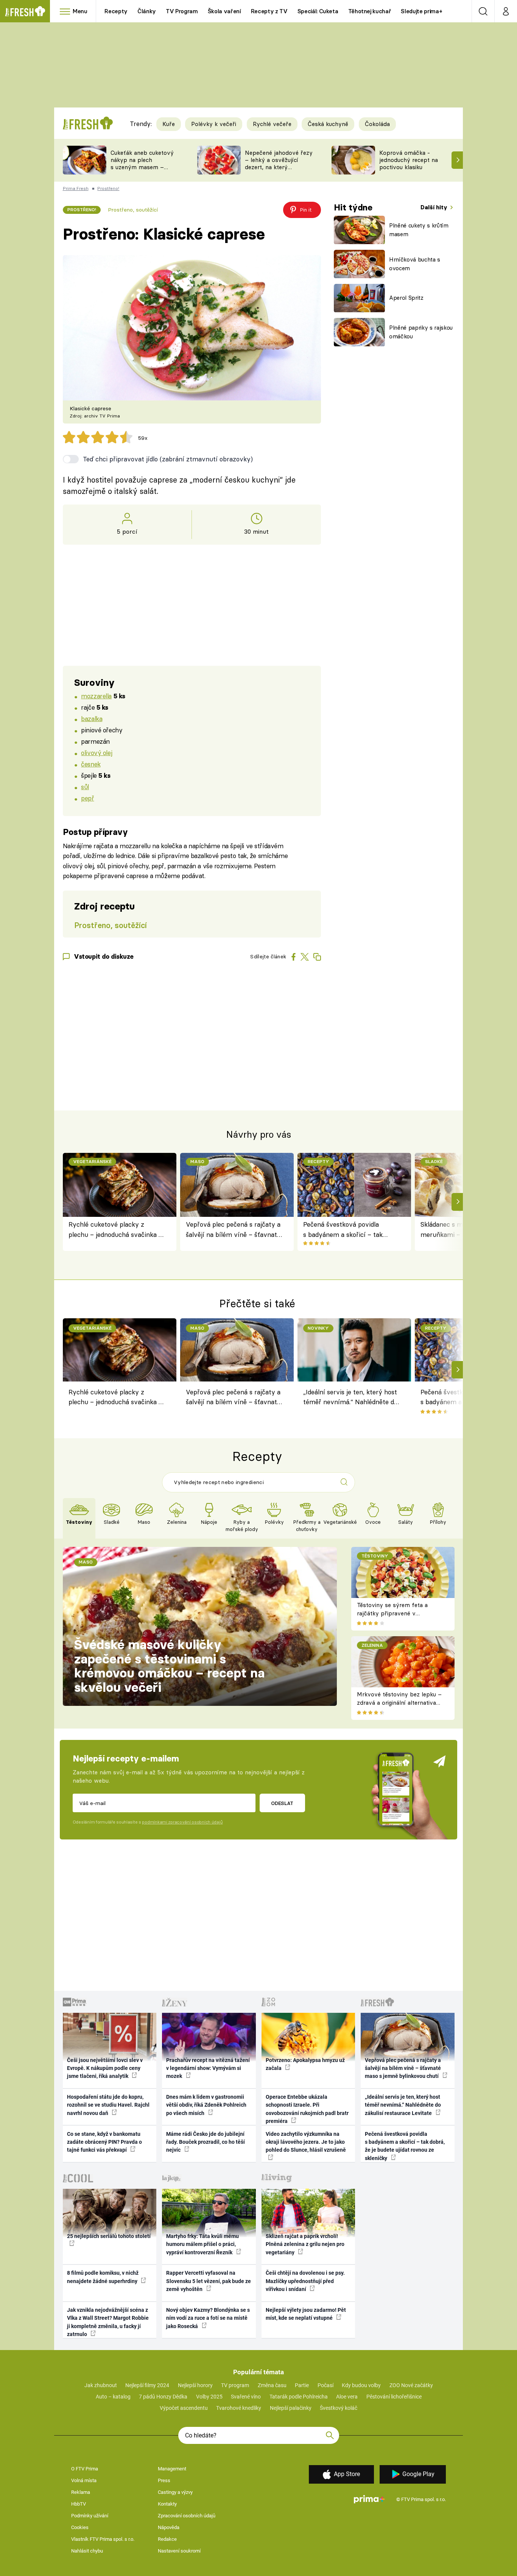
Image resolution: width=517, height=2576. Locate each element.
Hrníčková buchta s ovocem (415, 264)
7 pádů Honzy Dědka (163, 2397)
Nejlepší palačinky (291, 2408)
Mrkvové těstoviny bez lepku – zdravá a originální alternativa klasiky (399, 1703)
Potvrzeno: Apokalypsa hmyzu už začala (305, 2064)
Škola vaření (224, 11)
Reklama (81, 2492)
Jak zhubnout (101, 2385)
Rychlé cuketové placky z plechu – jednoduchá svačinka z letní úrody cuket (115, 1230)
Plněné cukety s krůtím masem (419, 230)
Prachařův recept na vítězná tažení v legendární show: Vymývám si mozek (208, 2068)
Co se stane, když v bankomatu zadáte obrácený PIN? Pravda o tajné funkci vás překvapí (104, 2142)
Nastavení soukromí (179, 2551)
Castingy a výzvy (175, 2492)
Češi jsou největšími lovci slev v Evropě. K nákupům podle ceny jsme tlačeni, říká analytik (105, 2068)
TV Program (182, 11)
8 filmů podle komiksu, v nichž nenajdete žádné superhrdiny (103, 2277)
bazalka (92, 719)
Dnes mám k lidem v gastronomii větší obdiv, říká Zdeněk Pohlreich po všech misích (206, 2105)
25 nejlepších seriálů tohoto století (109, 2236)
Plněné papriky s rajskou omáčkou (421, 332)
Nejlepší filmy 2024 (147, 2385)
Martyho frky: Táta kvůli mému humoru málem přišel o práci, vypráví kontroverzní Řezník (202, 2244)
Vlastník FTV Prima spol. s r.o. (103, 2539)
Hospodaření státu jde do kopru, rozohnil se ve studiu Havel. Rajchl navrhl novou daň (108, 2105)
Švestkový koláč (339, 2408)
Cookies (80, 2527)
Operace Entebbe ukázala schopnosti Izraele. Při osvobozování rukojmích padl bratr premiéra (307, 2109)
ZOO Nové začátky (411, 2385)
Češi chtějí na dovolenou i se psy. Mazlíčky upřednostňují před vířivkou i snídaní (305, 2281)
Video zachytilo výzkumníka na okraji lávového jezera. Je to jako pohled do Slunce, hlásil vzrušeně (306, 2142)
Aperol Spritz (406, 298)
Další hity (435, 207)
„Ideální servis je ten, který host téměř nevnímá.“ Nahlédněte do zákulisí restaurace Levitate (350, 1398)
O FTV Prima (85, 2469)
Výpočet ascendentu (184, 2408)
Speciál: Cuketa (318, 11)
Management (172, 2469)
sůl (85, 787)
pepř (87, 798)
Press (164, 2480)
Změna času (272, 2385)
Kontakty (167, 2504)
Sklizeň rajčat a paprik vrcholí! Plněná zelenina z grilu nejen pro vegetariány (305, 2244)
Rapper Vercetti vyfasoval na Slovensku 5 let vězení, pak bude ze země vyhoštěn (209, 2281)
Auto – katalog (113, 2397)
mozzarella (96, 696)
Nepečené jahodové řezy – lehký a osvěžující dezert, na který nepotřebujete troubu (279, 163)
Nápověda (169, 2527)
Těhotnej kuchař (370, 11)
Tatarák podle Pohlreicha (299, 2397)
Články (147, 11)
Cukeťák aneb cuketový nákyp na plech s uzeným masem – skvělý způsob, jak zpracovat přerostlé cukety (142, 171)
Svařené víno (246, 2397)
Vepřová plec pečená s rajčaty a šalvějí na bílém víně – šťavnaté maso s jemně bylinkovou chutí (233, 1230)
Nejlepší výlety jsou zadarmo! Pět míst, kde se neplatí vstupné (306, 2314)
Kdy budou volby (361, 2385)
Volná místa (84, 2480)
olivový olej (97, 753)
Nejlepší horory (195, 2385)
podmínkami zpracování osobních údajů (182, 1822)
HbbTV (79, 2504)
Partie (302, 2385)
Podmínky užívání (90, 2516)
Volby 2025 (209, 2397)
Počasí (325, 2385)
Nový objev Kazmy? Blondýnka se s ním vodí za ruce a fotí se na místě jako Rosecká (208, 2318)
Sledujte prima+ (421, 11)
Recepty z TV (269, 11)
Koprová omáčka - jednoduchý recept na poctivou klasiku (409, 160)
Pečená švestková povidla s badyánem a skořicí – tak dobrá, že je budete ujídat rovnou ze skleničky (343, 1230)
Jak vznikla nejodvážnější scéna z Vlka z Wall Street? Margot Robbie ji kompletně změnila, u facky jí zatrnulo (108, 2322)
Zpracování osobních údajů (187, 2516)
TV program (235, 2385)
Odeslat (282, 1803)
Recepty (116, 11)
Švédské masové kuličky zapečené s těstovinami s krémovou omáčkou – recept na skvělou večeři (169, 1666)
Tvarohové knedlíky (239, 2408)
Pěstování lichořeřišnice (394, 2397)
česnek (91, 764)
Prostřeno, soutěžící (133, 210)
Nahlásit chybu (87, 2551)
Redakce (167, 2539)
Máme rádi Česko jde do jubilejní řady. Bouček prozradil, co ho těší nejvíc (206, 2142)
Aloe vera (347, 2397)
